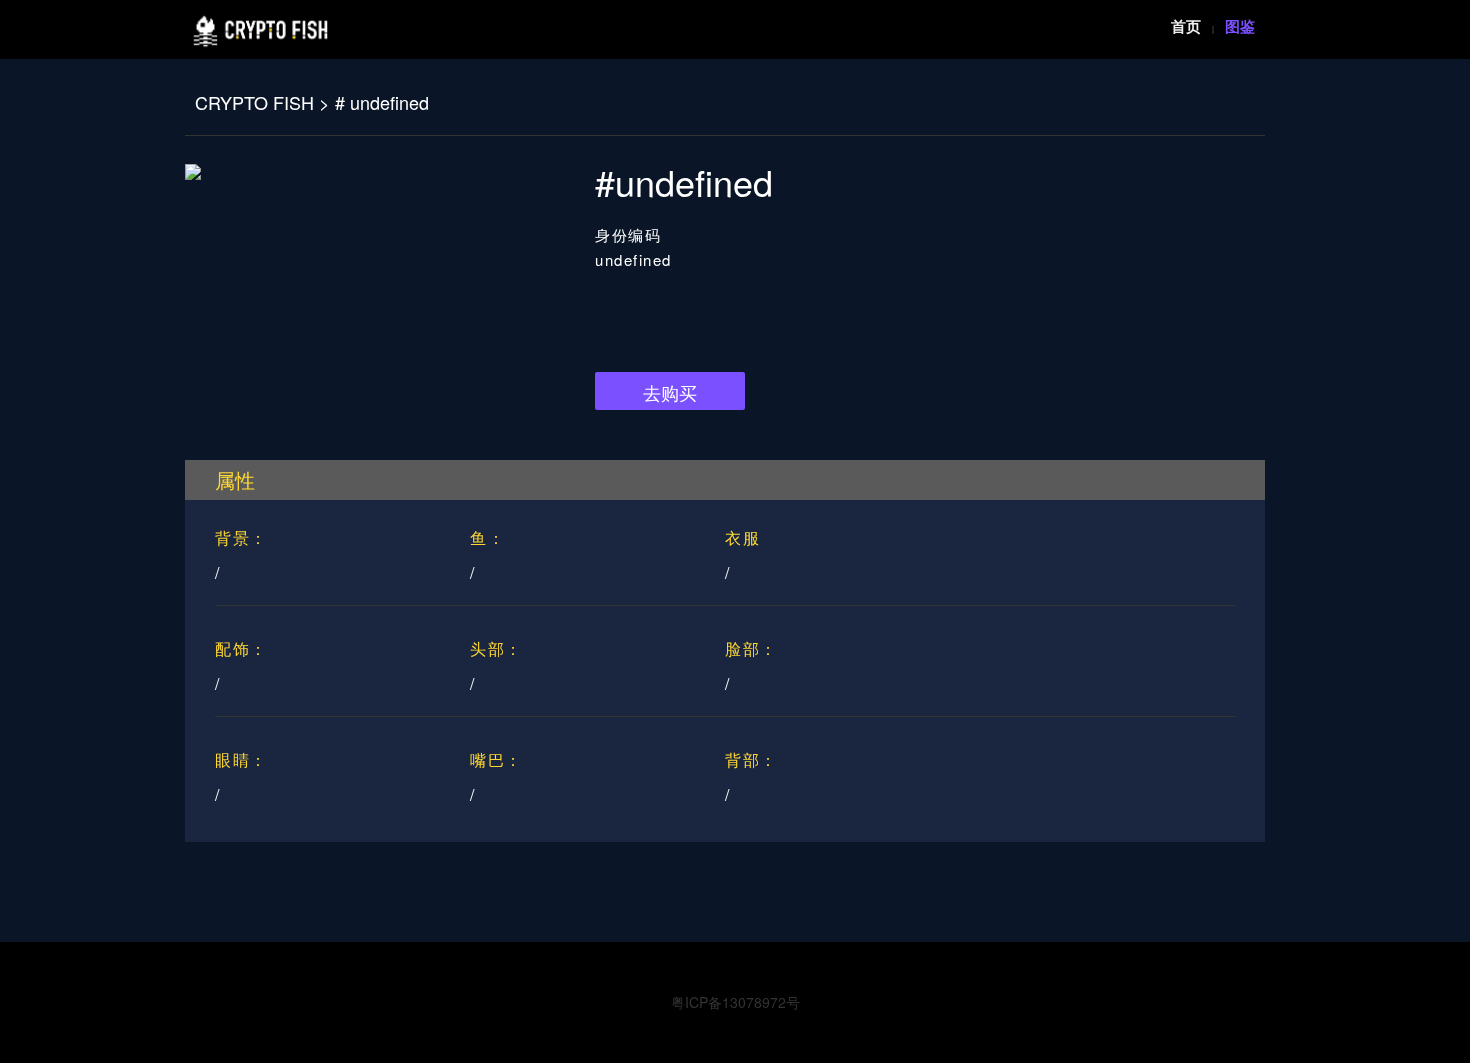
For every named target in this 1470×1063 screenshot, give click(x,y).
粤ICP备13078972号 (735, 1002)
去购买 (670, 392)
